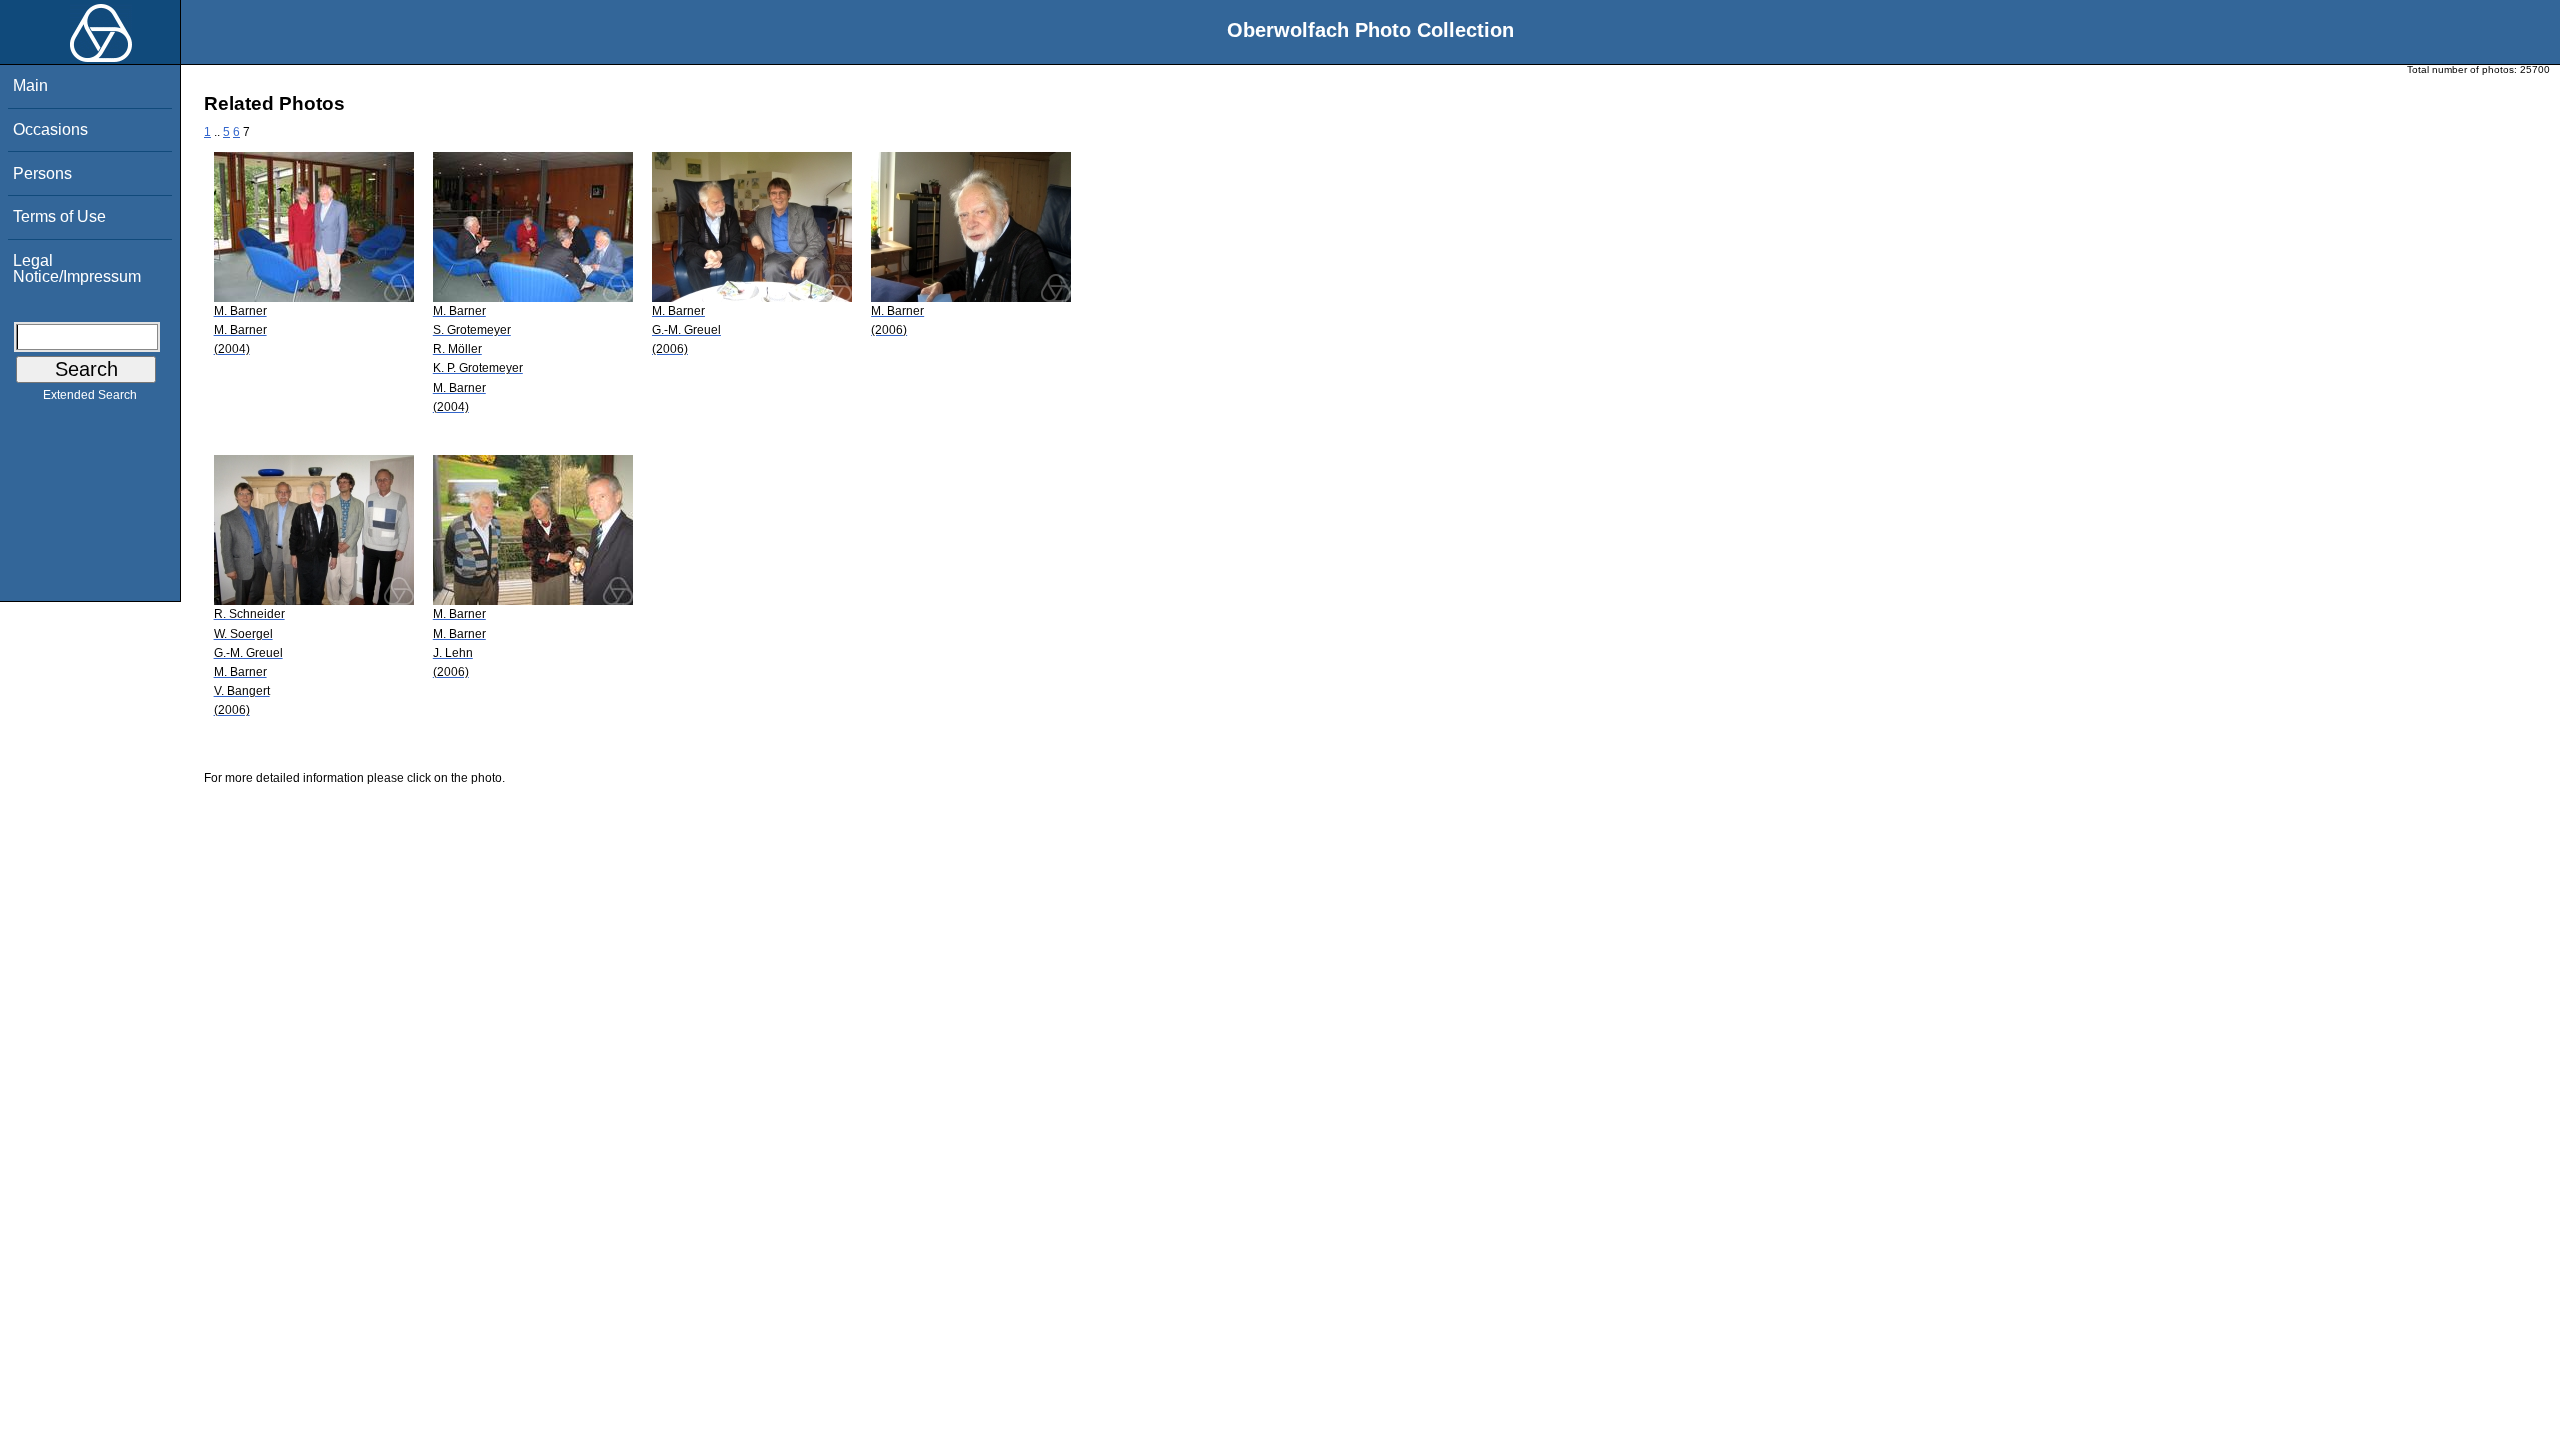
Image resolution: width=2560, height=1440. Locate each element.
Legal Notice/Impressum (77, 268)
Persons (42, 173)
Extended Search (90, 395)
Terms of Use (59, 216)
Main (30, 85)
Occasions (50, 129)
